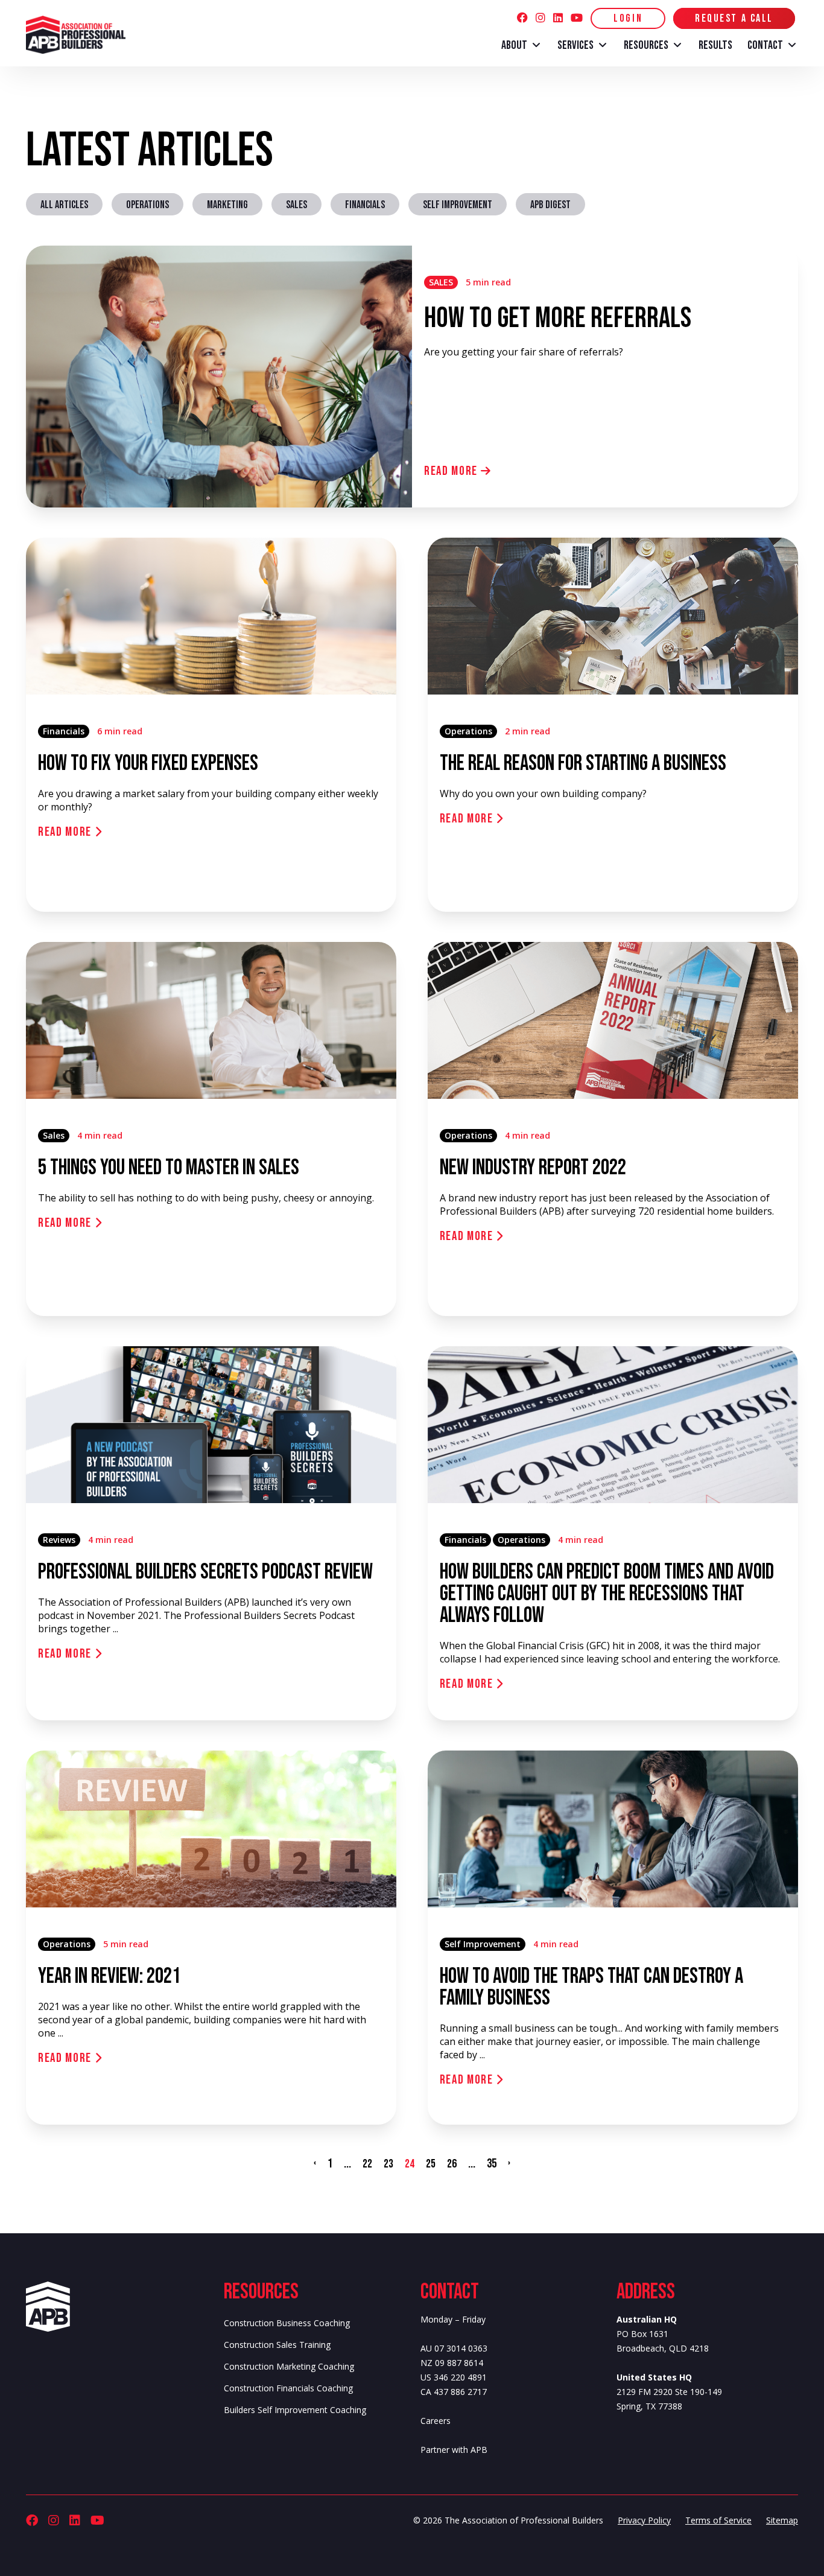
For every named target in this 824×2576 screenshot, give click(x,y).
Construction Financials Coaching (288, 2388)
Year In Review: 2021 (109, 1977)
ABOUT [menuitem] (514, 45)
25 (431, 2164)
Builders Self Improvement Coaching (295, 2410)
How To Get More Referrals (558, 318)
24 (410, 2164)
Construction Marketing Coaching (289, 2366)
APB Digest (550, 205)
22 (367, 2164)
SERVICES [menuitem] (575, 45)
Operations (147, 205)
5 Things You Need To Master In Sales (169, 1168)
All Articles (64, 205)
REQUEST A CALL (734, 18)
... (347, 2164)
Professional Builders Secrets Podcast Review (205, 1572)
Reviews (59, 1540)
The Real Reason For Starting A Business (583, 764)
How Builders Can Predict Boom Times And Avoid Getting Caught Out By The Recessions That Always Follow (607, 1594)
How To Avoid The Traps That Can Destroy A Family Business (591, 1987)
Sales (296, 205)
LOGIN (628, 18)
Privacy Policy (644, 2520)
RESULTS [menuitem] (715, 45)
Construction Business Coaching (287, 2323)
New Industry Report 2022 (533, 1168)
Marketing (227, 205)
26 (452, 2164)
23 (388, 2164)
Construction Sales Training (277, 2345)
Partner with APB (454, 2450)
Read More (452, 471)
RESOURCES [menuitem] (646, 45)
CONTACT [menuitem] (765, 45)
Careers (436, 2421)
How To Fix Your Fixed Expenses (148, 764)
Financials (365, 205)
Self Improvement (458, 205)
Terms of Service (718, 2520)
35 (492, 2164)
